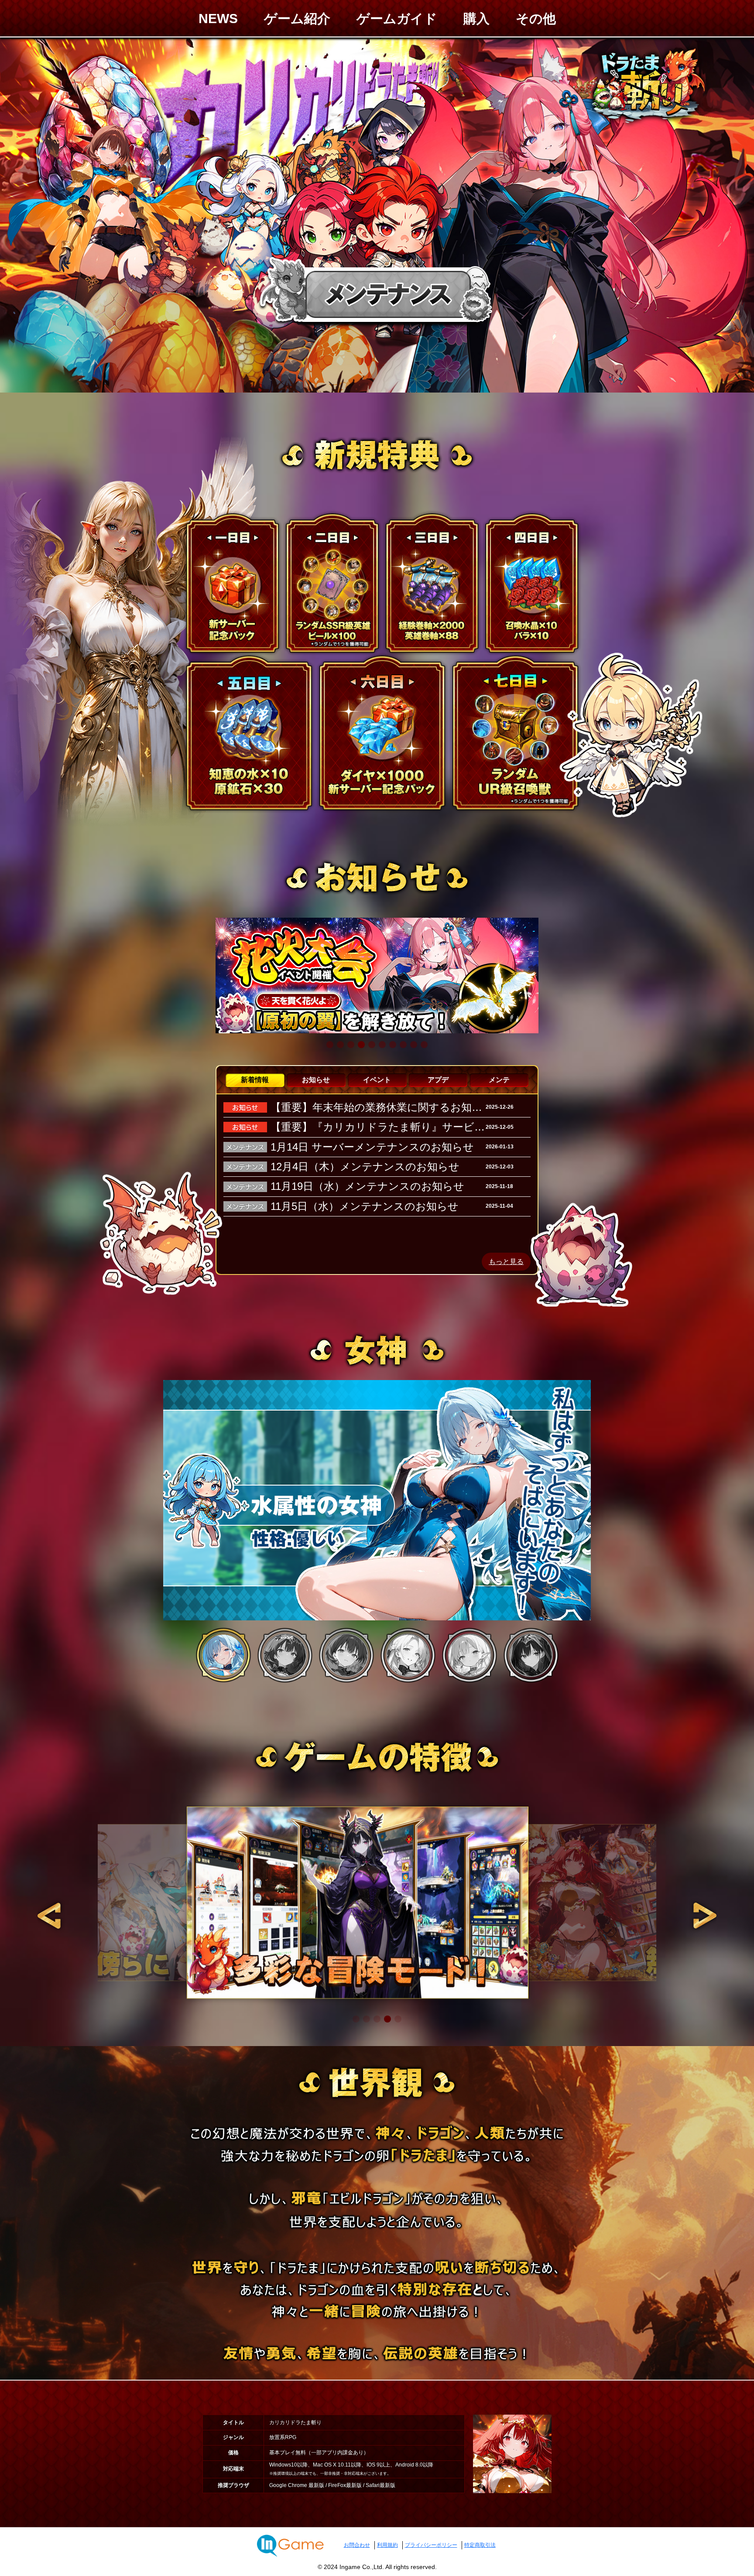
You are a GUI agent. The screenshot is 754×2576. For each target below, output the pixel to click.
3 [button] (346, 1655)
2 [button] (285, 1655)
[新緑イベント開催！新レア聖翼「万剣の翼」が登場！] (377, 975)
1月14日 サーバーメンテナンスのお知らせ (372, 1147)
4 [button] (408, 1655)
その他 (536, 19)
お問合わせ (357, 2545)
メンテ (499, 1080)
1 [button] (223, 1655)
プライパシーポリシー (431, 2545)
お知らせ (316, 1080)
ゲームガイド (397, 19)
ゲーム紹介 (297, 19)
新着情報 (255, 1080)
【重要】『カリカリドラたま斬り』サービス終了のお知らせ (415, 1127)
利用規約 (387, 2545)
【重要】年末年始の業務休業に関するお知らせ (382, 1107)
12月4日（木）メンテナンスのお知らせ (365, 1167)
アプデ (438, 1080)
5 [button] (470, 1655)
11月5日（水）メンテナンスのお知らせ (365, 1206)
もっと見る (506, 1262)
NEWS (218, 19)
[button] (330, 1045)
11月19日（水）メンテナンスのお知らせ (367, 1186)
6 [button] (531, 1655)
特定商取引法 (480, 2545)
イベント (377, 1080)
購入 (476, 19)
